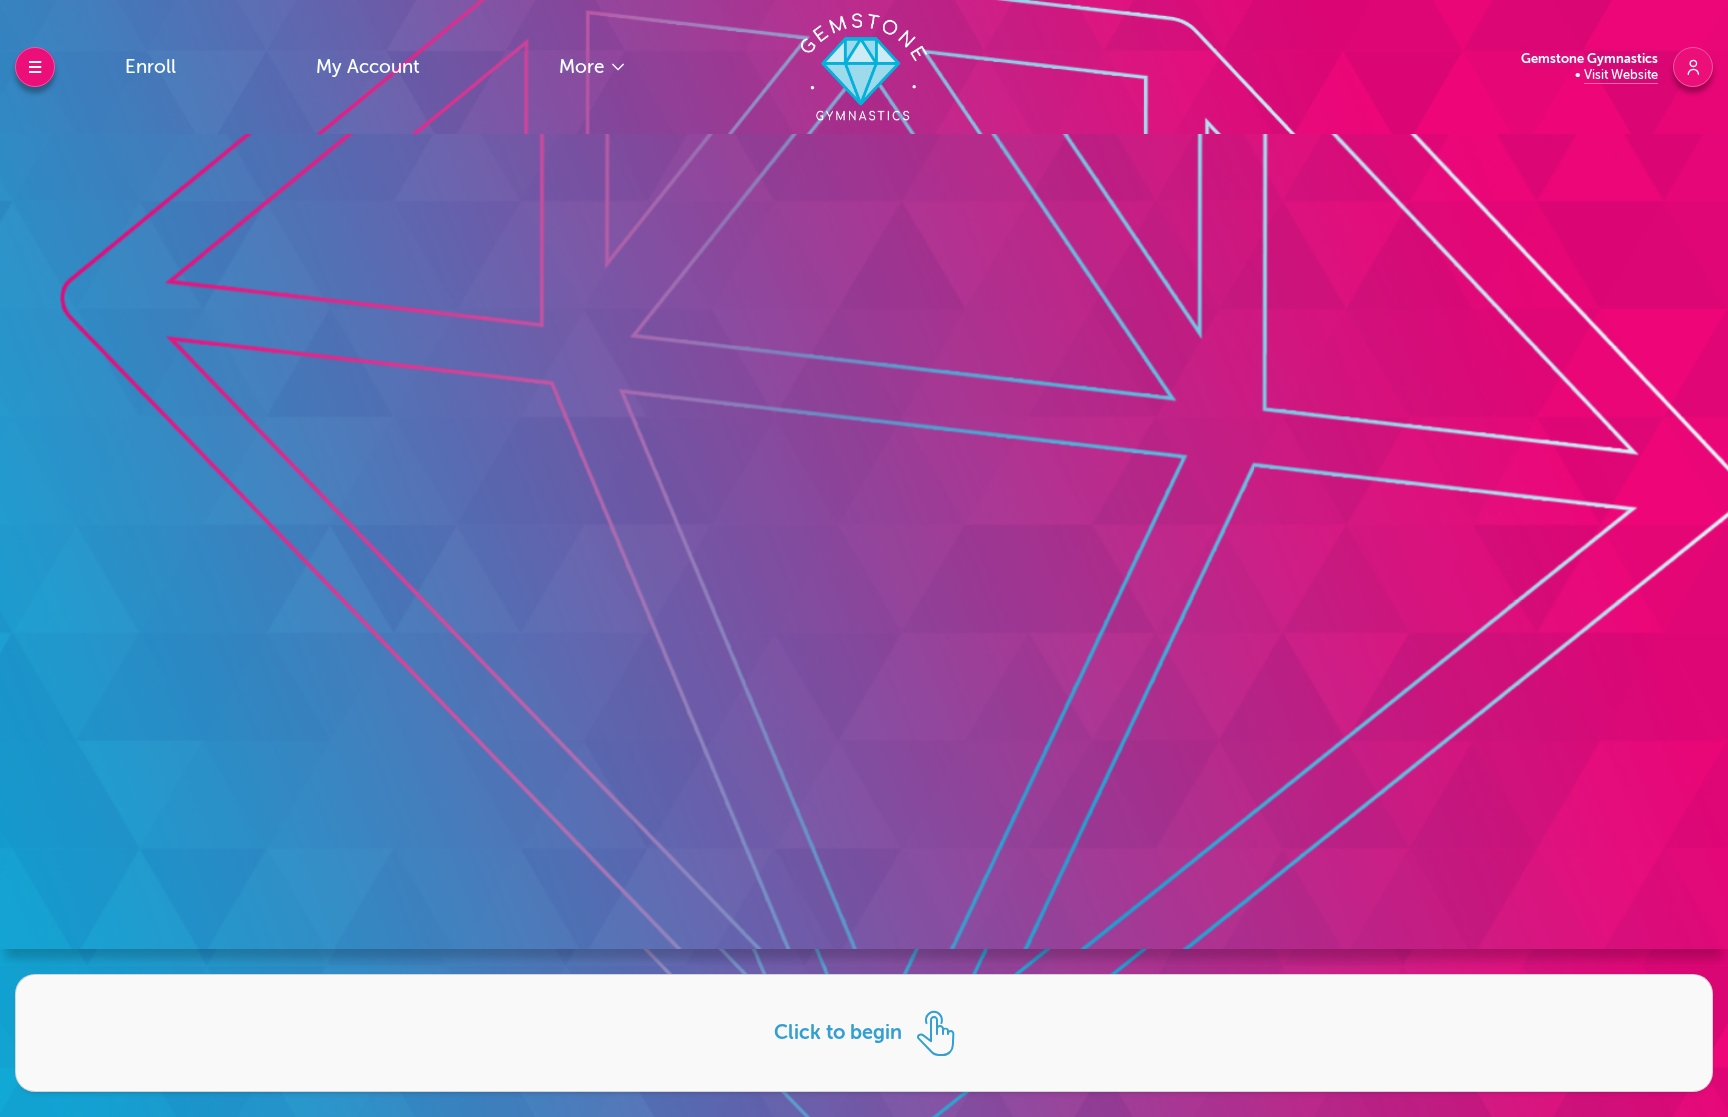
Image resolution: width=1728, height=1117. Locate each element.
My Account (368, 66)
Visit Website (1621, 74)
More (584, 66)
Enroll (150, 66)
